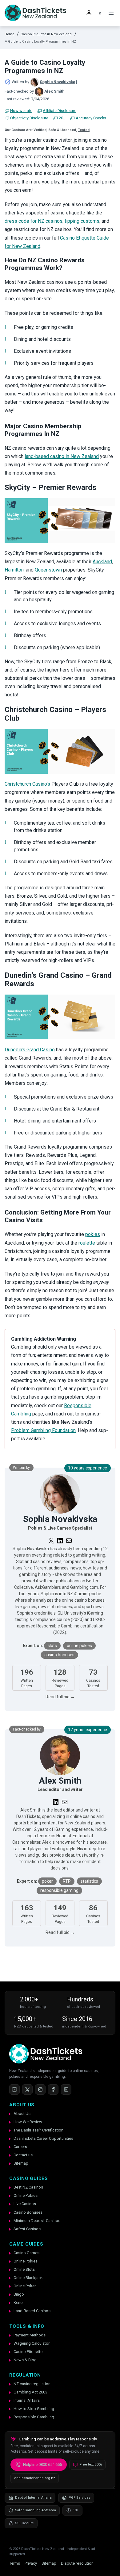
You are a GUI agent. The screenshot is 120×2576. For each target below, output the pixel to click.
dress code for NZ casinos (34, 221)
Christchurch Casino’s (27, 784)
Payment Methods (30, 2335)
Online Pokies (26, 2195)
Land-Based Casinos (32, 2311)
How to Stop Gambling (34, 2409)
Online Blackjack (28, 2278)
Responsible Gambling (34, 2417)
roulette (87, 1243)
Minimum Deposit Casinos (37, 2221)
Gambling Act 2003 (30, 2392)
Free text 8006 (91, 2464)
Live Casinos (25, 2204)
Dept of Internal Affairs (33, 2498)
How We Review (28, 2122)
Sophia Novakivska (57, 82)
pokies (93, 1234)
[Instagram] (40, 2089)
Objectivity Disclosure (29, 118)
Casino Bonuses (28, 2212)
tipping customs (82, 221)
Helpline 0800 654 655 (42, 2464)
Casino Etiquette (28, 2352)
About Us (22, 2114)
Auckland (102, 562)
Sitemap (21, 2163)
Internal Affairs (27, 2400)
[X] (27, 2089)
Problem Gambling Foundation (43, 1430)
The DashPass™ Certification (38, 2130)
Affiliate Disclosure (60, 111)
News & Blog (25, 2360)
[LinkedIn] (66, 2089)
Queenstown (48, 570)
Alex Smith (54, 91)
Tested (84, 130)
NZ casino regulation (32, 2384)
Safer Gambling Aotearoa (36, 2510)
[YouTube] (14, 2089)
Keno (18, 2303)
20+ (62, 118)
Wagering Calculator (32, 2343)
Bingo (19, 2294)
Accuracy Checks (91, 118)
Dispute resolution (77, 2563)
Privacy (31, 2563)
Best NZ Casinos (28, 2187)
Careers (20, 2147)
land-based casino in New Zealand (62, 456)
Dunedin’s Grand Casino (30, 1050)
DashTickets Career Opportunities (43, 2138)
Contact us (23, 2155)
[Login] (89, 13)
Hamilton (14, 570)
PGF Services (80, 2498)
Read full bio (60, 1697)
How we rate (21, 111)
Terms (15, 2563)
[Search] (100, 13)
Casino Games (26, 2253)
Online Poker (25, 2286)
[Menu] (111, 13)
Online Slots (24, 2269)
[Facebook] (53, 2089)
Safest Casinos (27, 2229)
